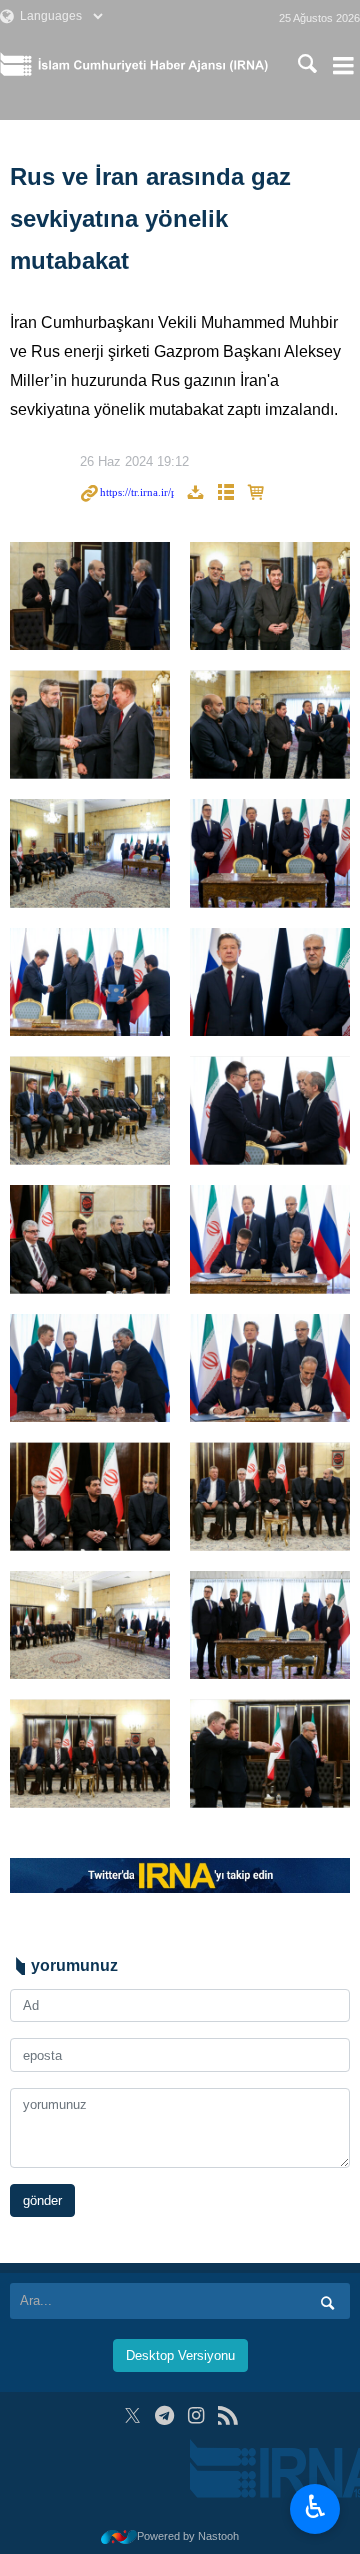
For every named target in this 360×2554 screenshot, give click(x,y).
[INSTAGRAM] (196, 2415)
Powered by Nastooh (188, 2536)
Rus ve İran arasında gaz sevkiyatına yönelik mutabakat (150, 218)
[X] (132, 2415)
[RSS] (227, 2415)
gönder (42, 2200)
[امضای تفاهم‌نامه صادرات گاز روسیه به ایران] (90, 596)
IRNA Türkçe (153, 65)
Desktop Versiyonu (180, 2355)
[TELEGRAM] (164, 2415)
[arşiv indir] (195, 493)
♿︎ (315, 2507)
